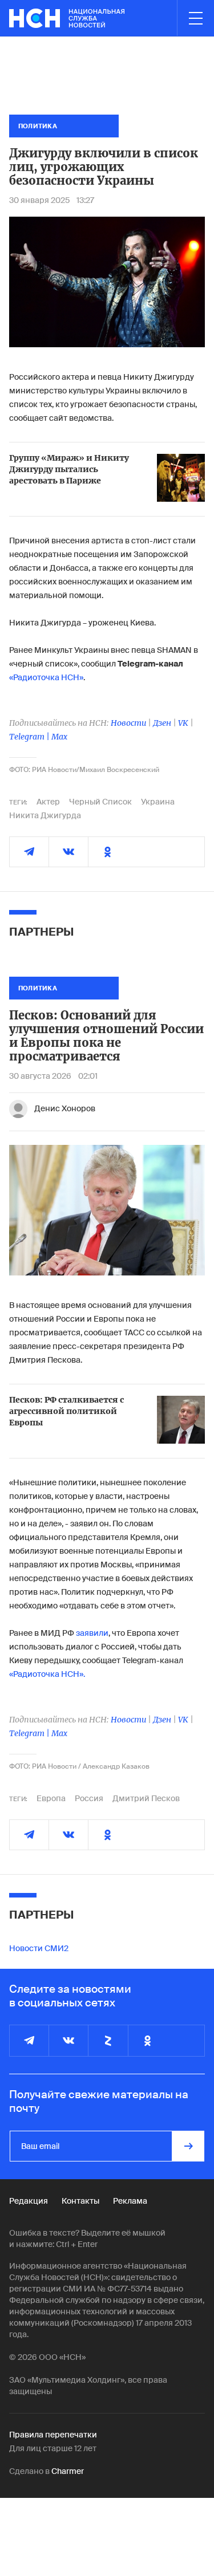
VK (183, 723)
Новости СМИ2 (39, 1948)
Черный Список (100, 802)
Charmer (68, 2471)
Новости (128, 723)
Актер (48, 802)
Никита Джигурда (45, 815)
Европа (51, 1798)
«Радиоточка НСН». (47, 1674)
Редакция (29, 2201)
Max (59, 737)
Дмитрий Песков (146, 1798)
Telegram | (30, 737)
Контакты (80, 2201)
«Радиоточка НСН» (46, 677)
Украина (158, 802)
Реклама (130, 2201)
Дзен (162, 723)
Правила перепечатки (53, 2435)
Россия (89, 1798)
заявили (92, 1633)
